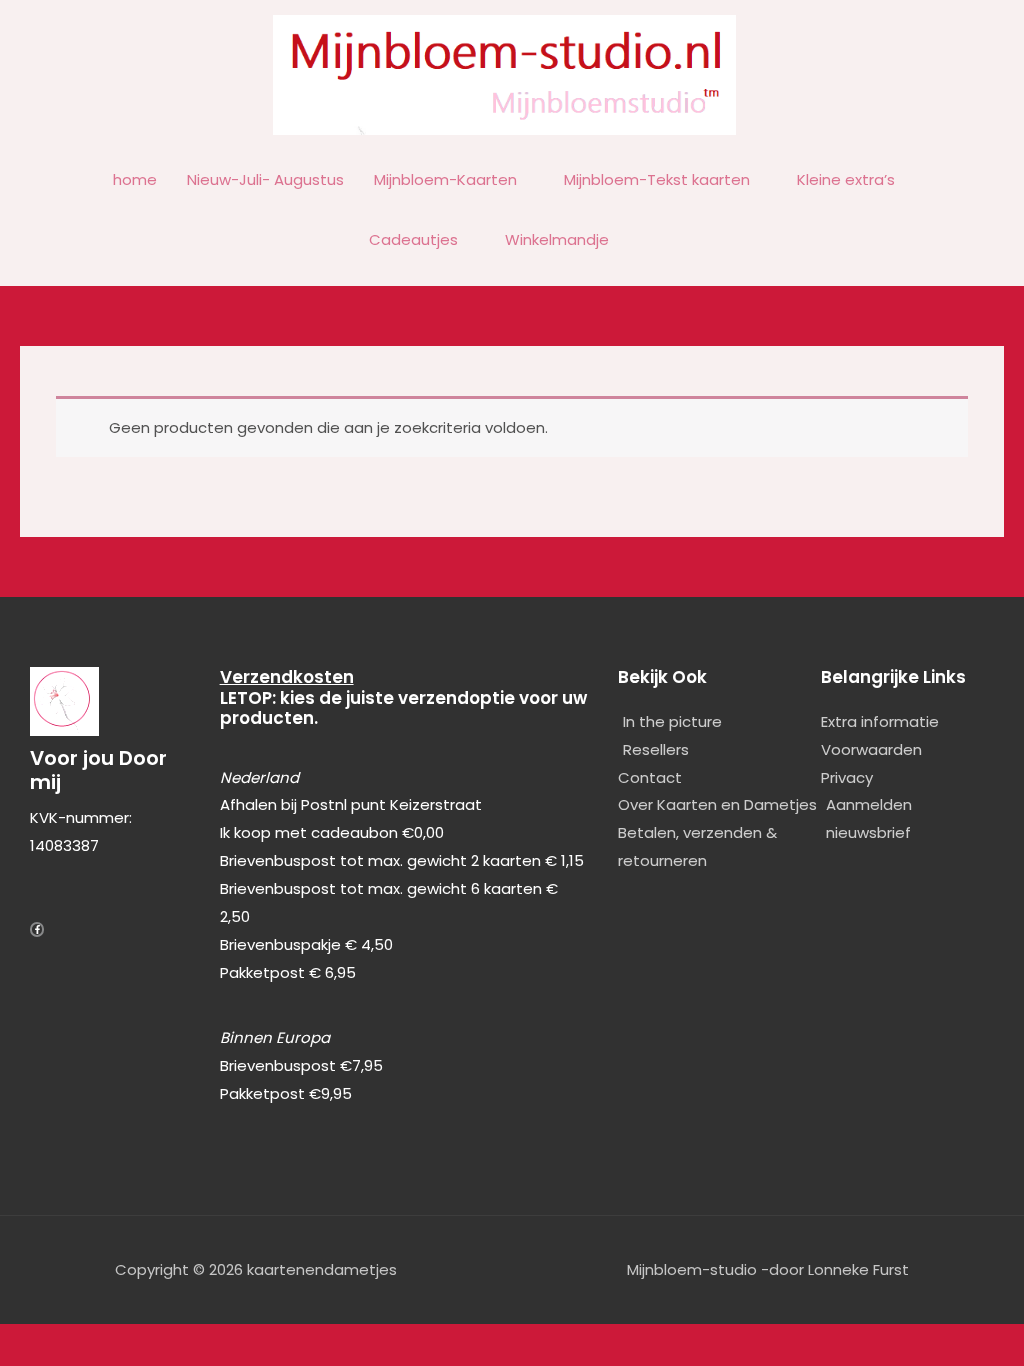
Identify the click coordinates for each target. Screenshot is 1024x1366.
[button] (647, 241)
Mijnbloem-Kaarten (445, 179)
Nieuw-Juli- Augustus (265, 179)
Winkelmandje (557, 239)
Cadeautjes (413, 239)
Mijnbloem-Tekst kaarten (657, 179)
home (135, 179)
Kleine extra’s (846, 179)
